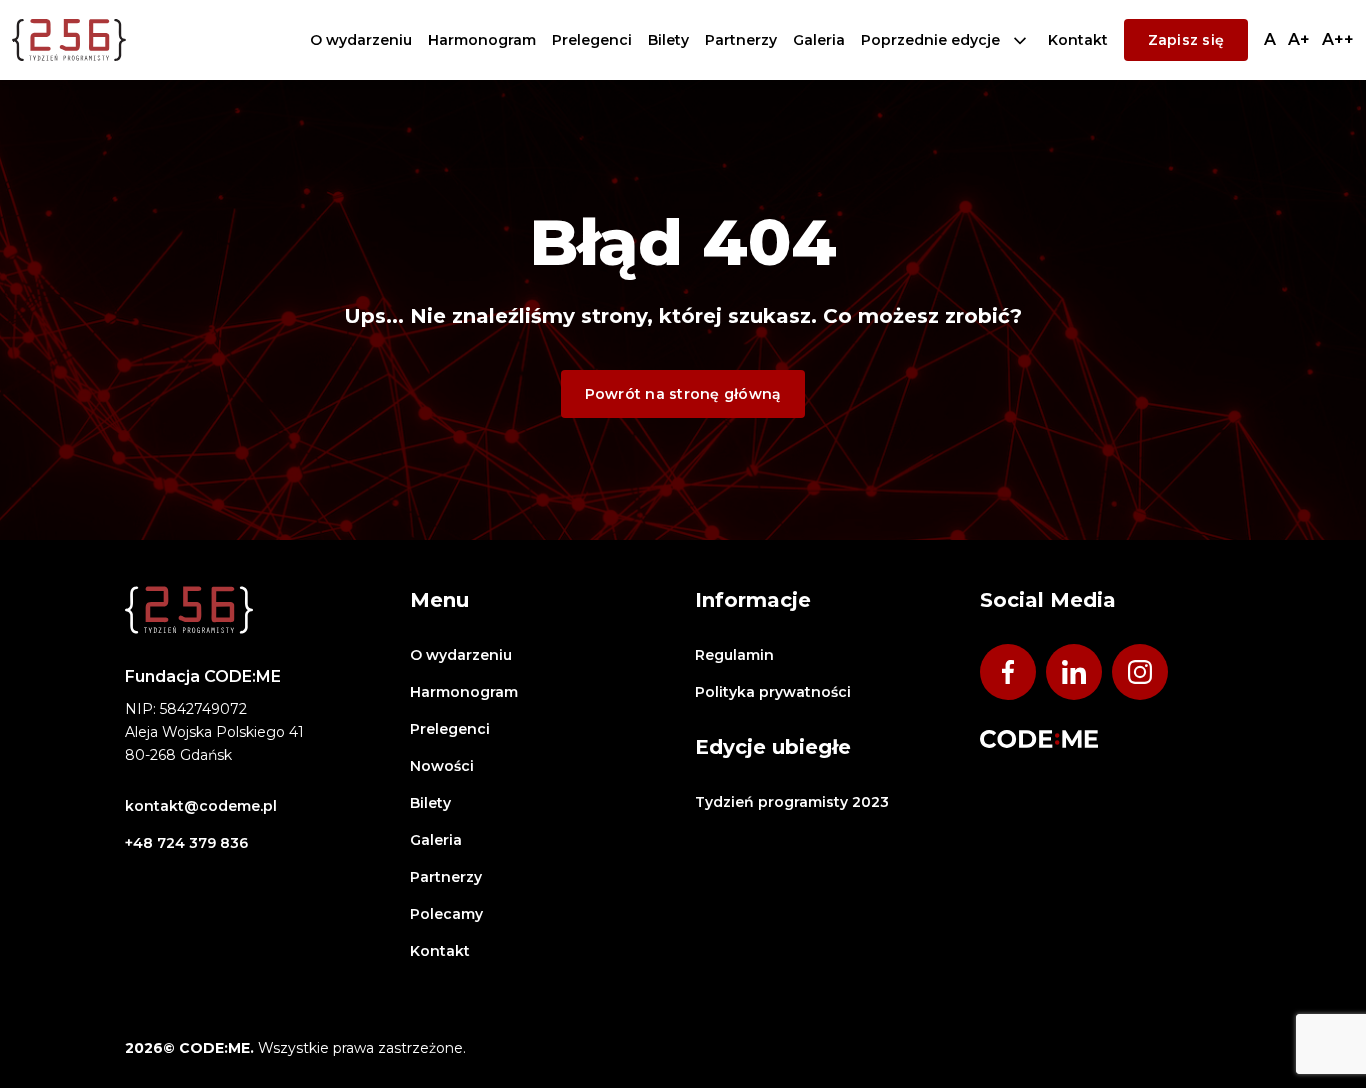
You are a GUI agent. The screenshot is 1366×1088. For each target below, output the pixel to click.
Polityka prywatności (773, 692)
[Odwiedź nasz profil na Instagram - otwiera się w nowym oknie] (1140, 672)
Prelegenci (592, 40)
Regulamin (734, 655)
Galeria (819, 40)
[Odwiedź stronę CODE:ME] (1039, 739)
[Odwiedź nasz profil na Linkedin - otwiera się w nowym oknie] (1074, 672)
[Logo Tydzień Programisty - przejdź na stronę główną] (69, 40)
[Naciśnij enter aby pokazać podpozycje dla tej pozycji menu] (1020, 41)
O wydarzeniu (361, 40)
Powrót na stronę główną (683, 394)
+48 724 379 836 (186, 843)
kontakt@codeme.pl (201, 806)
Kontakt (1078, 40)
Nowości (442, 766)
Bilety (668, 40)
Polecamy (446, 914)
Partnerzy (741, 40)
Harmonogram (482, 40)
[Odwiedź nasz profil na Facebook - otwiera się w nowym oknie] (1008, 672)
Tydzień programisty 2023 (792, 802)
